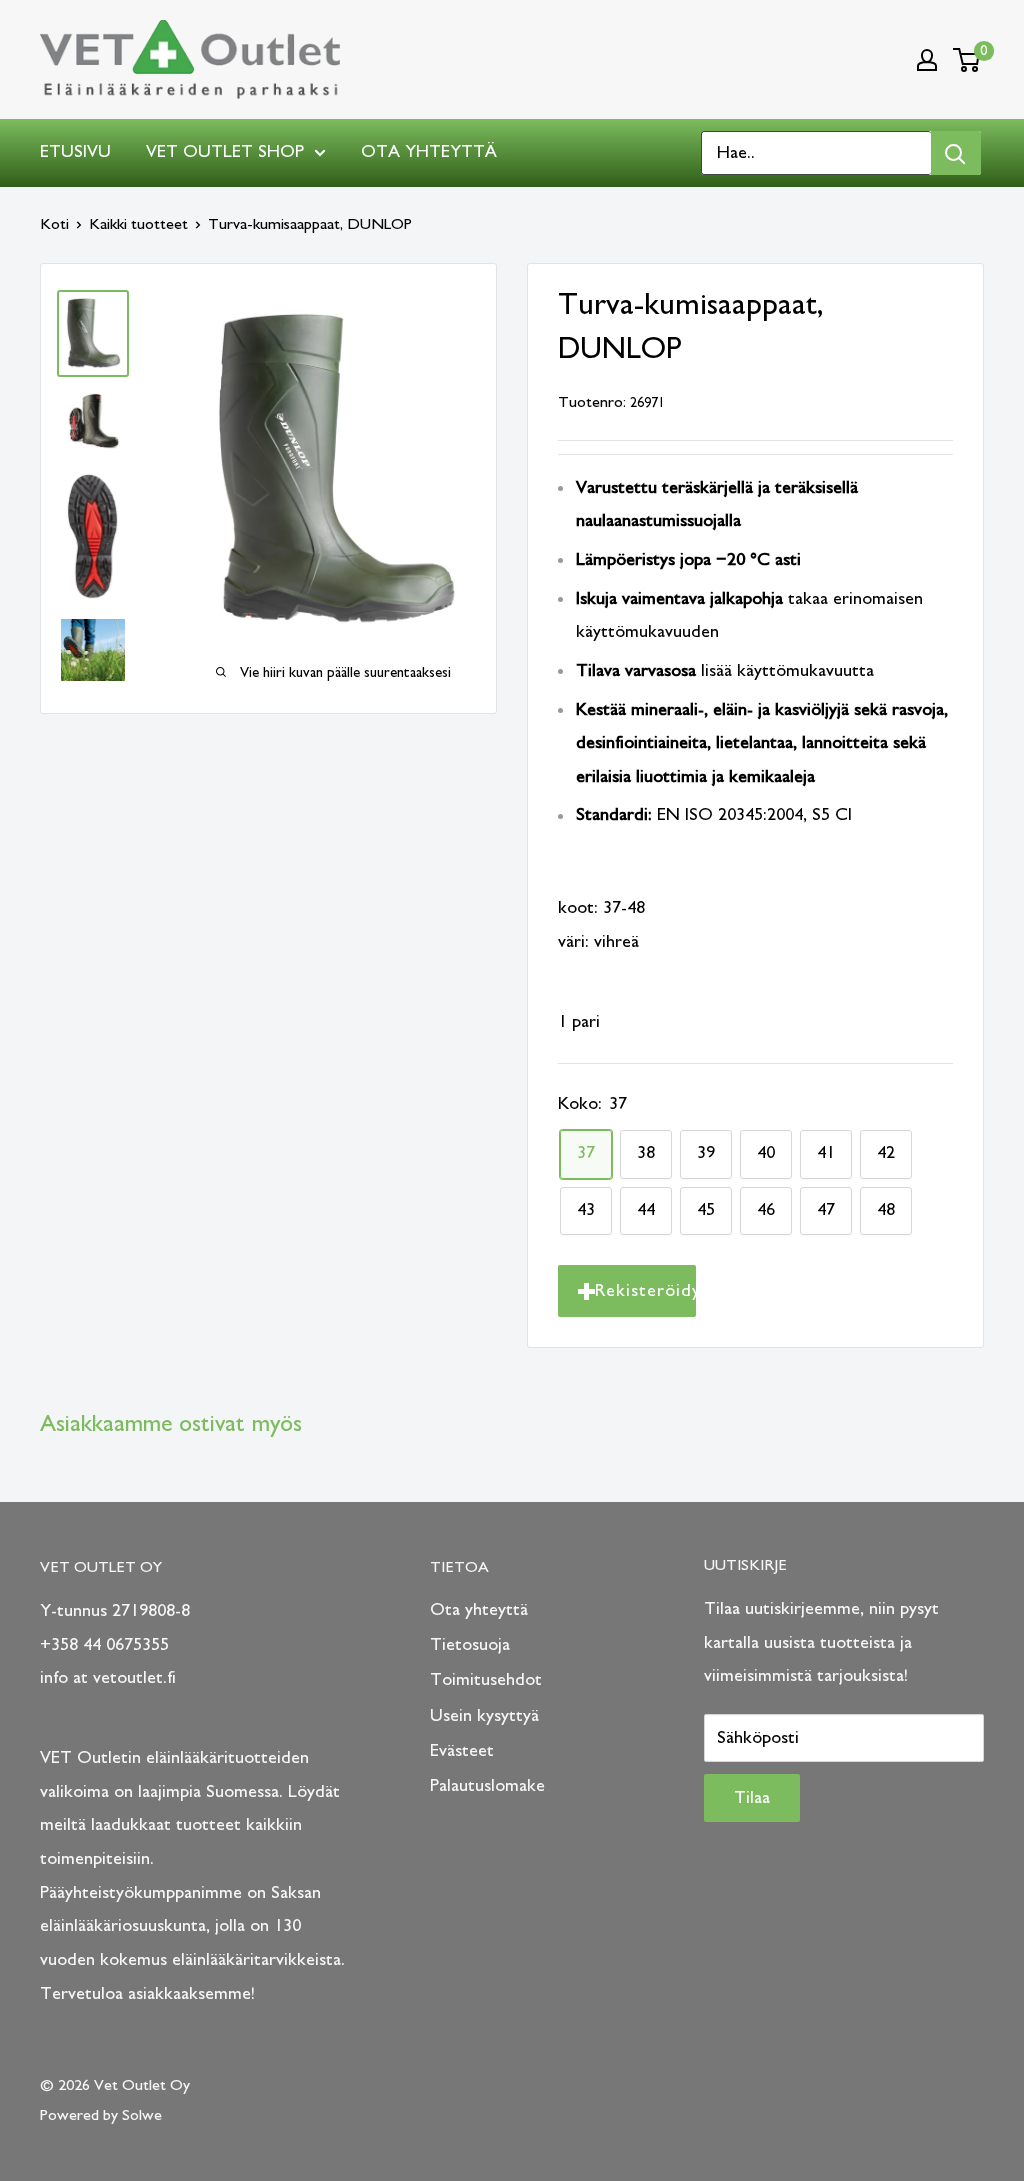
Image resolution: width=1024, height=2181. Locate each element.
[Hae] (956, 153)
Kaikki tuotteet (138, 224)
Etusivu (75, 152)
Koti (54, 224)
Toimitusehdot (486, 1680)
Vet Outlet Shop (225, 152)
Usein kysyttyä (484, 1716)
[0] (967, 60)
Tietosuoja (470, 1645)
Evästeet (462, 1751)
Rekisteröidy (645, 1291)
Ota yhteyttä (429, 152)
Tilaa (752, 1798)
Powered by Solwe (101, 2115)
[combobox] (816, 153)
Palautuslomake (487, 1786)
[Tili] (927, 60)
